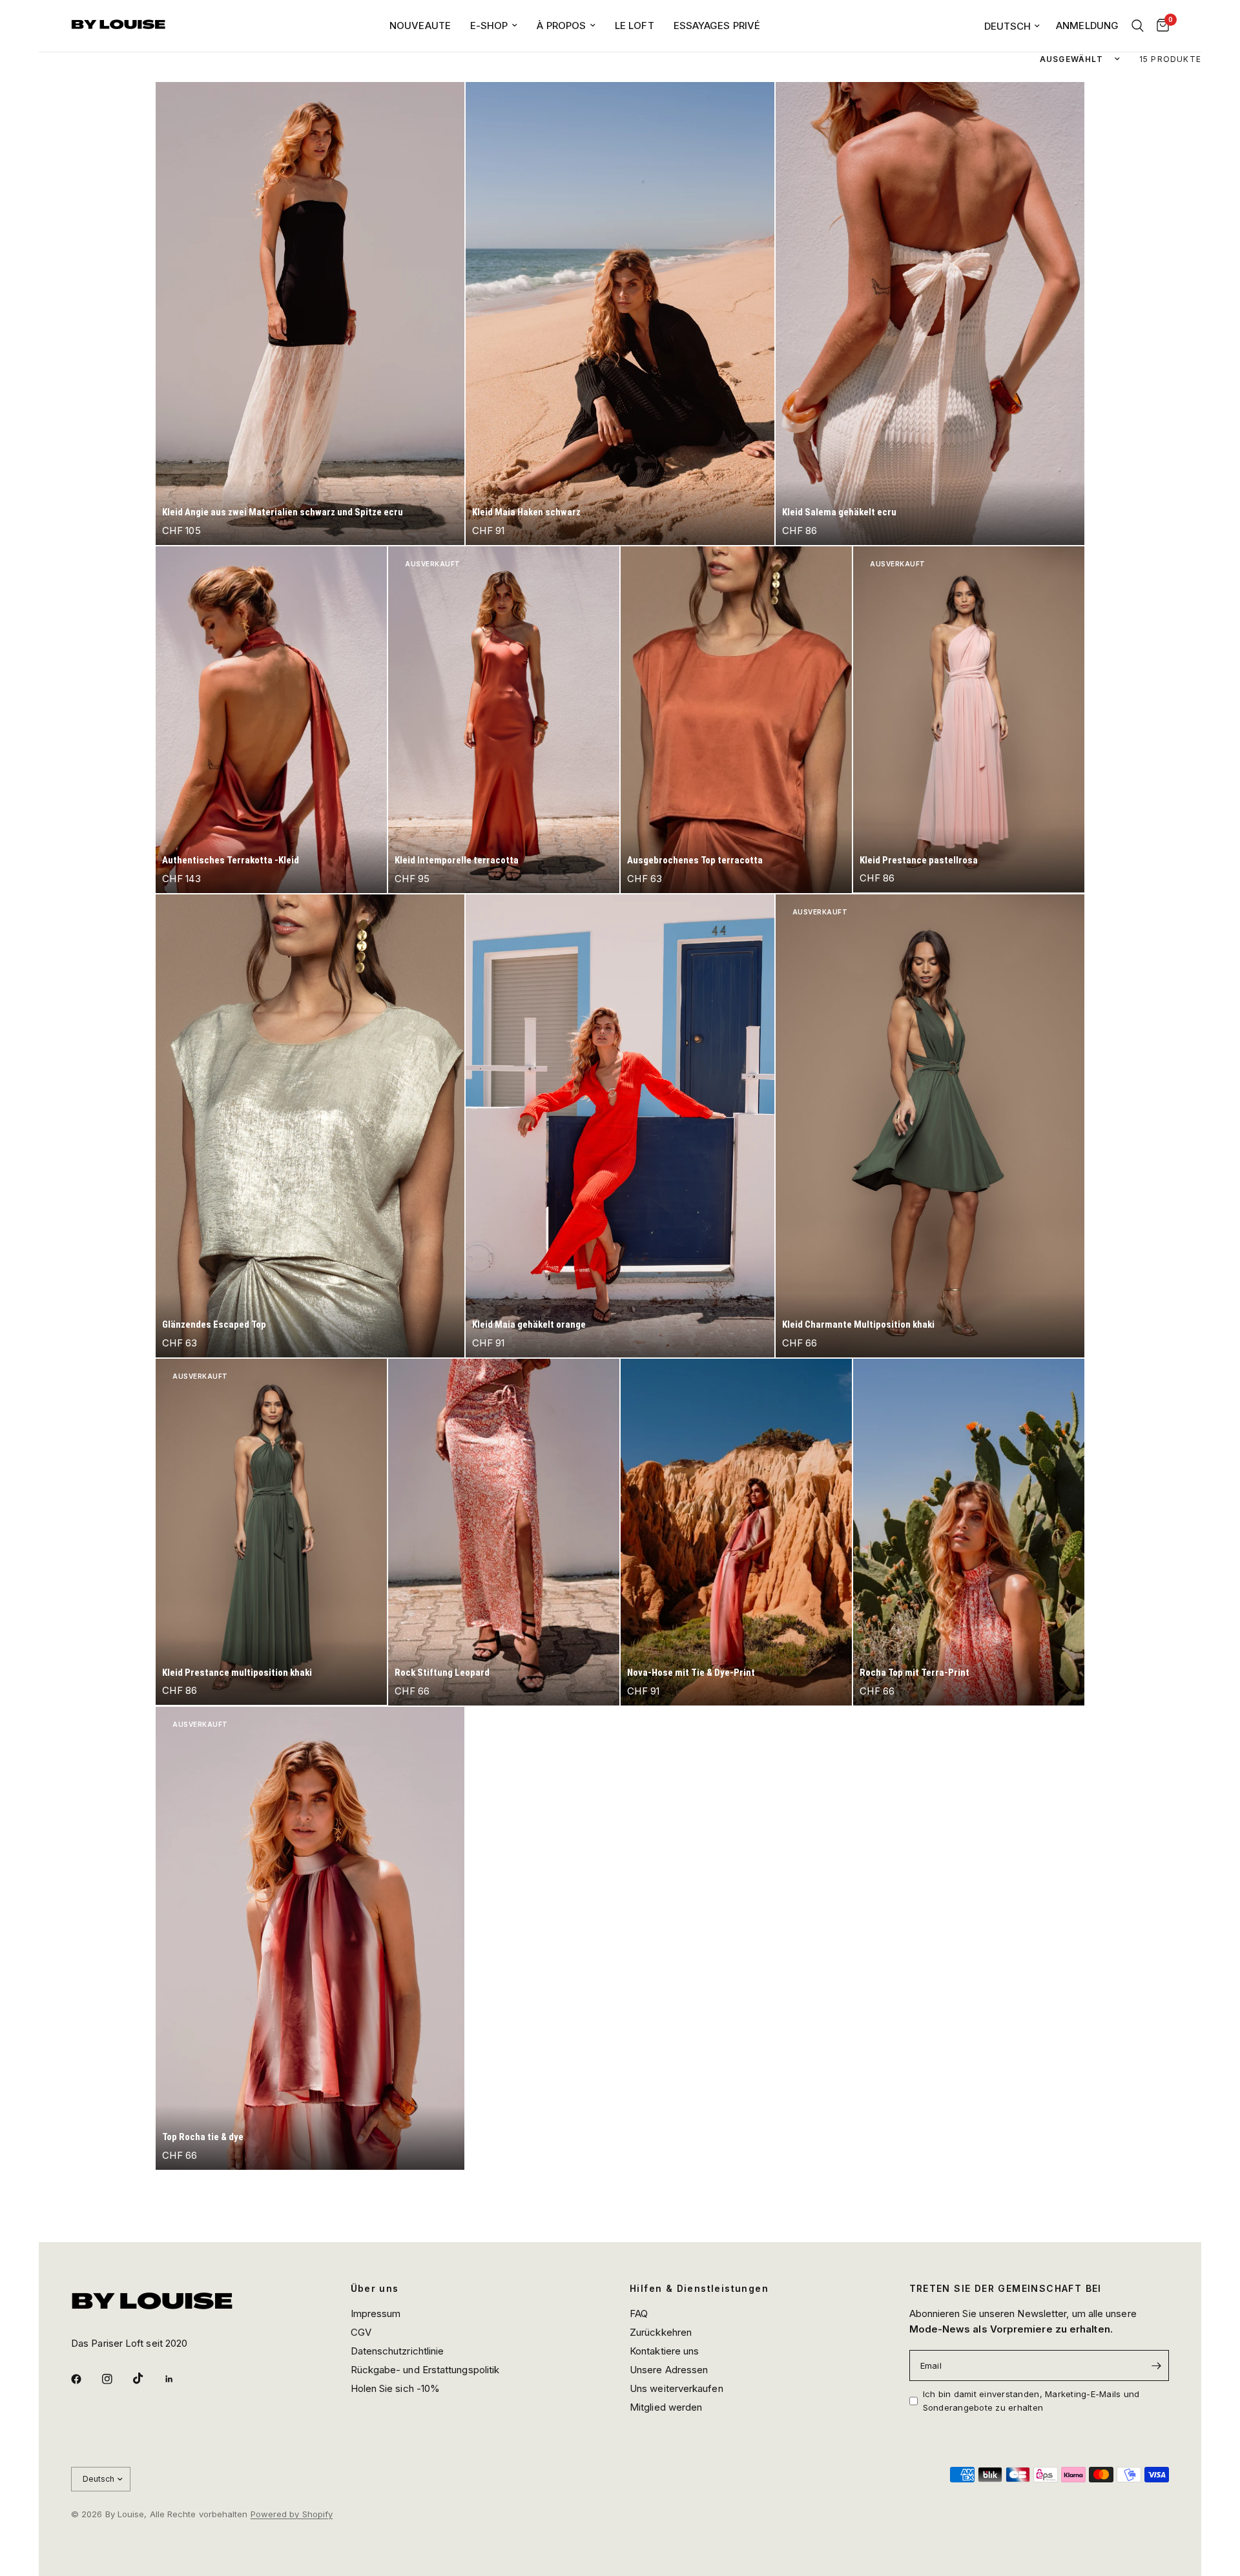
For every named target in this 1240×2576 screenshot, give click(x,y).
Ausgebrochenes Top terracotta (695, 860)
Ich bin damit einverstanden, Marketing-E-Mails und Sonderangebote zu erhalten (1031, 2401)
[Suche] (1138, 26)
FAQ (639, 2313)
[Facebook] (85, 2379)
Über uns (375, 2289)
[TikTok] (147, 2378)
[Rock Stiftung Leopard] (504, 1532)
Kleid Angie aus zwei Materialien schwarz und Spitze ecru (283, 512)
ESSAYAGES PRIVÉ (717, 26)
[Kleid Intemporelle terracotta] (504, 720)
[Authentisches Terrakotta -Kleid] (271, 720)
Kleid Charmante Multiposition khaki (858, 1324)
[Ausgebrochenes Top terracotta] (736, 720)
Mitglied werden (666, 2407)
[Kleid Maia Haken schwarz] (620, 314)
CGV (361, 2332)
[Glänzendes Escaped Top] (310, 1126)
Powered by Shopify (292, 2514)
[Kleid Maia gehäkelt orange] (620, 1126)
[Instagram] (116, 2379)
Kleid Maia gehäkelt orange (529, 1324)
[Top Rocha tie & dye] (310, 1938)
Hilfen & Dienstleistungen (699, 2289)
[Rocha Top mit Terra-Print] (969, 1532)
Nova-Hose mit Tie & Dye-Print (691, 1673)
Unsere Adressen (669, 2370)
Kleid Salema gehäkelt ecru (839, 512)
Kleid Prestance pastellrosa (919, 860)
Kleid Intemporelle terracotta (457, 860)
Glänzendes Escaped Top (214, 1324)
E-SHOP (489, 26)
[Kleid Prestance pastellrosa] (969, 720)
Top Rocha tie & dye (203, 2137)
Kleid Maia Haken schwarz (526, 512)
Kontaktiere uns (664, 2351)
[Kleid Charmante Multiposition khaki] (930, 1126)
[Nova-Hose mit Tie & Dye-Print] (736, 1532)
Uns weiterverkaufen (677, 2388)
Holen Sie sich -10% (396, 2388)
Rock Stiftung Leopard (442, 1673)
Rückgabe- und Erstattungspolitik (425, 2370)
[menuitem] (420, 26)
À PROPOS (561, 26)
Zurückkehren (661, 2332)
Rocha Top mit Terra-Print (914, 1673)
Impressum (376, 2313)
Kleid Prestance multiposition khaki (237, 1673)
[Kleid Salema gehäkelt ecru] (930, 314)
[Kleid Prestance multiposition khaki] (271, 1532)
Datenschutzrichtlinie (398, 2351)
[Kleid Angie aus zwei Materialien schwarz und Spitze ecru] (310, 314)
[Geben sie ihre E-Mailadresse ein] (1156, 2365)
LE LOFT (635, 26)
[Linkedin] (178, 2379)
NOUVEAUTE (420, 26)
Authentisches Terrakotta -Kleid (231, 860)
